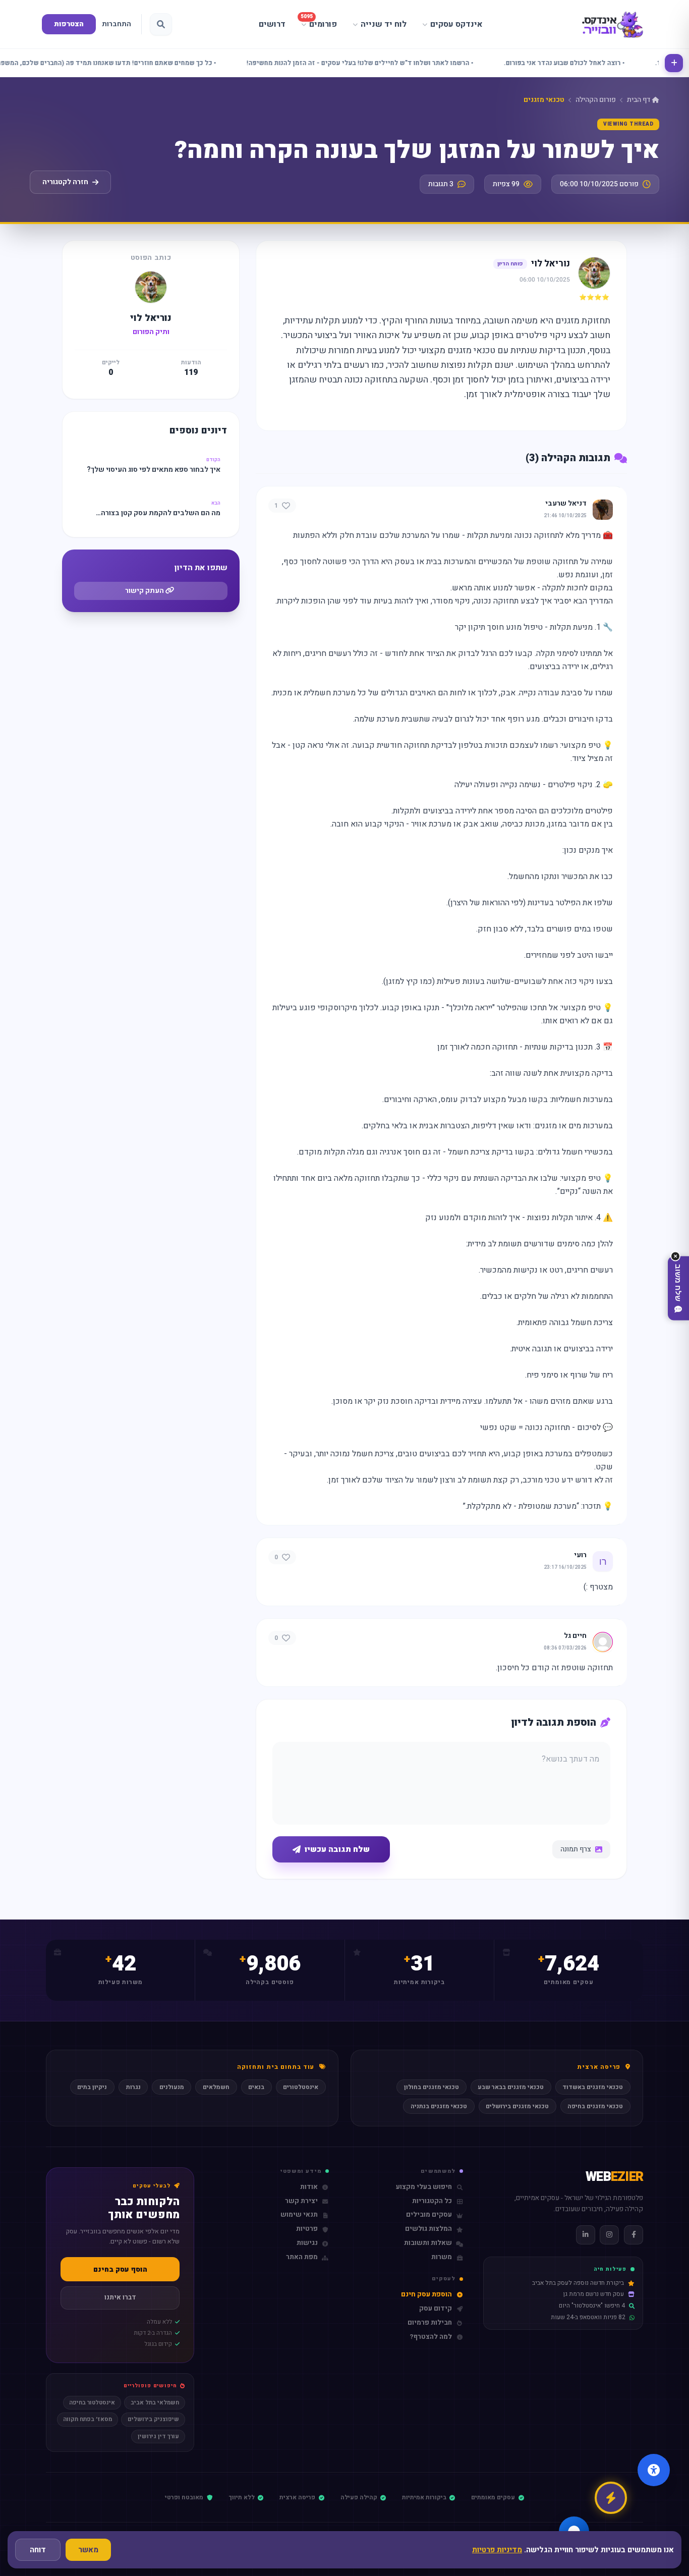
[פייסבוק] (634, 2235)
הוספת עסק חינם (426, 2295)
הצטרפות (69, 24)
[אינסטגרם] (609, 2235)
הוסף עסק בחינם (120, 2269)
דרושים (272, 24)
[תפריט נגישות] (654, 2470)
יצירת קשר (301, 2201)
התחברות (117, 24)
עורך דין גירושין (158, 2436)
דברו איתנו (120, 2297)
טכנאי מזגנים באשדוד (593, 2087)
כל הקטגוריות (432, 2201)
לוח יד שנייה (384, 24)
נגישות (307, 2243)
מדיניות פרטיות (497, 2550)
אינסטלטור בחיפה (92, 2403)
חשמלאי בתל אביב (155, 2403)
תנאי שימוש (299, 2215)
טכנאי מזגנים (544, 100)
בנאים (256, 2087)
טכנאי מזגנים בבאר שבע (511, 2087)
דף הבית (639, 100)
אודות (309, 2187)
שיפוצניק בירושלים (153, 2419)
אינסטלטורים (301, 2087)
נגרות (133, 2087)
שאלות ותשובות (428, 2243)
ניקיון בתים (92, 2087)
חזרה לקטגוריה (65, 182)
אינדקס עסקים (456, 24)
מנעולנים (172, 2087)
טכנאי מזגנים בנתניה (439, 2106)
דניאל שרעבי (566, 504)
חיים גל (575, 1636)
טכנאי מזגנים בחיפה (595, 2106)
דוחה (38, 2550)
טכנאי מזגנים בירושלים (517, 2106)
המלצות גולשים (428, 2229)
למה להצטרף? (431, 2337)
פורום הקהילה (596, 100)
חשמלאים (216, 2087)
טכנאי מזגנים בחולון (432, 2087)
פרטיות (307, 2229)
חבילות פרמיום (430, 2323)
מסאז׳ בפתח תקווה (88, 2419)
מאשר (88, 2550)
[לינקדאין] (586, 2235)
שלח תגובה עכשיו (337, 1849)
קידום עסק (436, 2309)
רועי (580, 1555)
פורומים (319, 22)
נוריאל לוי (551, 264)
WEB (614, 2177)
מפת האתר (302, 2257)
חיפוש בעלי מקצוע (424, 2187)
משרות (442, 2257)
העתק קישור (145, 591)
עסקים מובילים (429, 2215)
